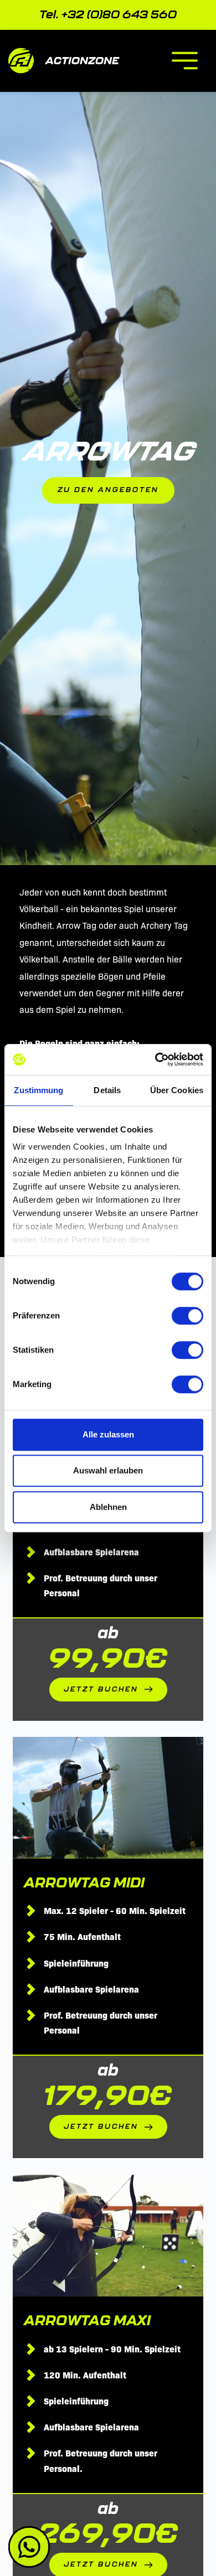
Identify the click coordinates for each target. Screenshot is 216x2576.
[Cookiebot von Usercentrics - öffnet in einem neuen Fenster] (155, 1059)
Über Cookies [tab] (177, 1090)
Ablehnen (108, 1507)
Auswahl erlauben (108, 1470)
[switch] (187, 1316)
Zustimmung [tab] (38, 1090)
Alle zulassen (108, 1434)
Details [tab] (107, 1090)
